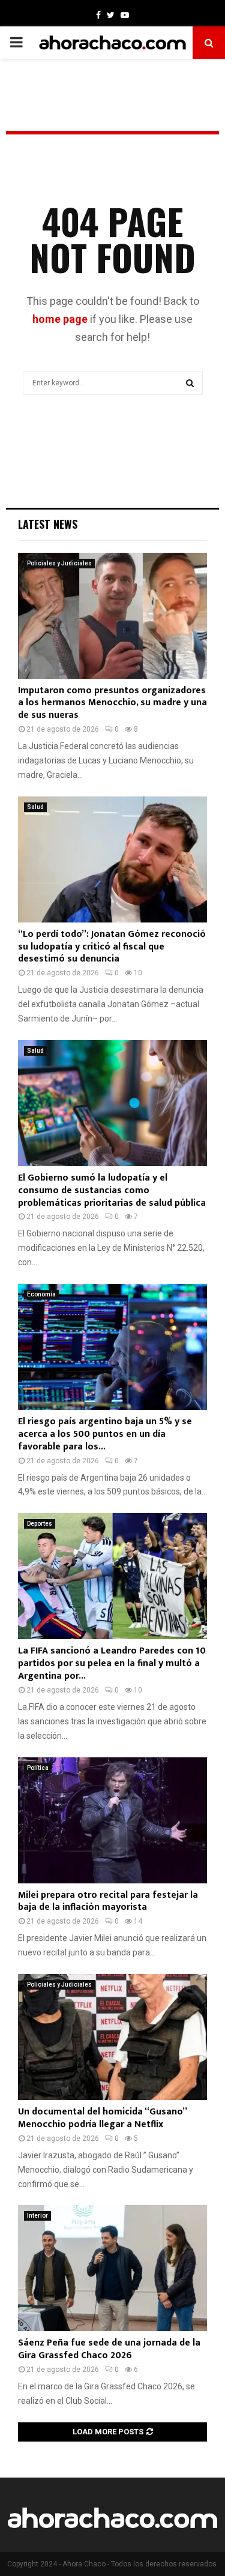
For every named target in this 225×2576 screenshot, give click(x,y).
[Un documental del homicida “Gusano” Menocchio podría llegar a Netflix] (112, 2037)
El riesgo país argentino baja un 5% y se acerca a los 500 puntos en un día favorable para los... (105, 1434)
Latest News (48, 524)
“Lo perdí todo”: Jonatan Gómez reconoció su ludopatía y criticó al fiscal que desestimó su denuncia (112, 947)
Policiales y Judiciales (59, 563)
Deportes (40, 1524)
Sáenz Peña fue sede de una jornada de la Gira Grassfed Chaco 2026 (109, 2349)
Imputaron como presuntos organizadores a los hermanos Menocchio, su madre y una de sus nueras (112, 703)
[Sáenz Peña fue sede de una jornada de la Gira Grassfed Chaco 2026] (112, 2268)
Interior (37, 2216)
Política (38, 1768)
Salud (35, 807)
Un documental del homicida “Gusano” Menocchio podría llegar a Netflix (102, 2118)
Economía (41, 1294)
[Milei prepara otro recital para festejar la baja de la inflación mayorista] (112, 1820)
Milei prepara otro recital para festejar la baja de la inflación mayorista (108, 1901)
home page (60, 319)
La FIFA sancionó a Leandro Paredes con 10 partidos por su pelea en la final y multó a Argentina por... (112, 1663)
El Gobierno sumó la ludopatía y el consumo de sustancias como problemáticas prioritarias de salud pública (112, 1190)
